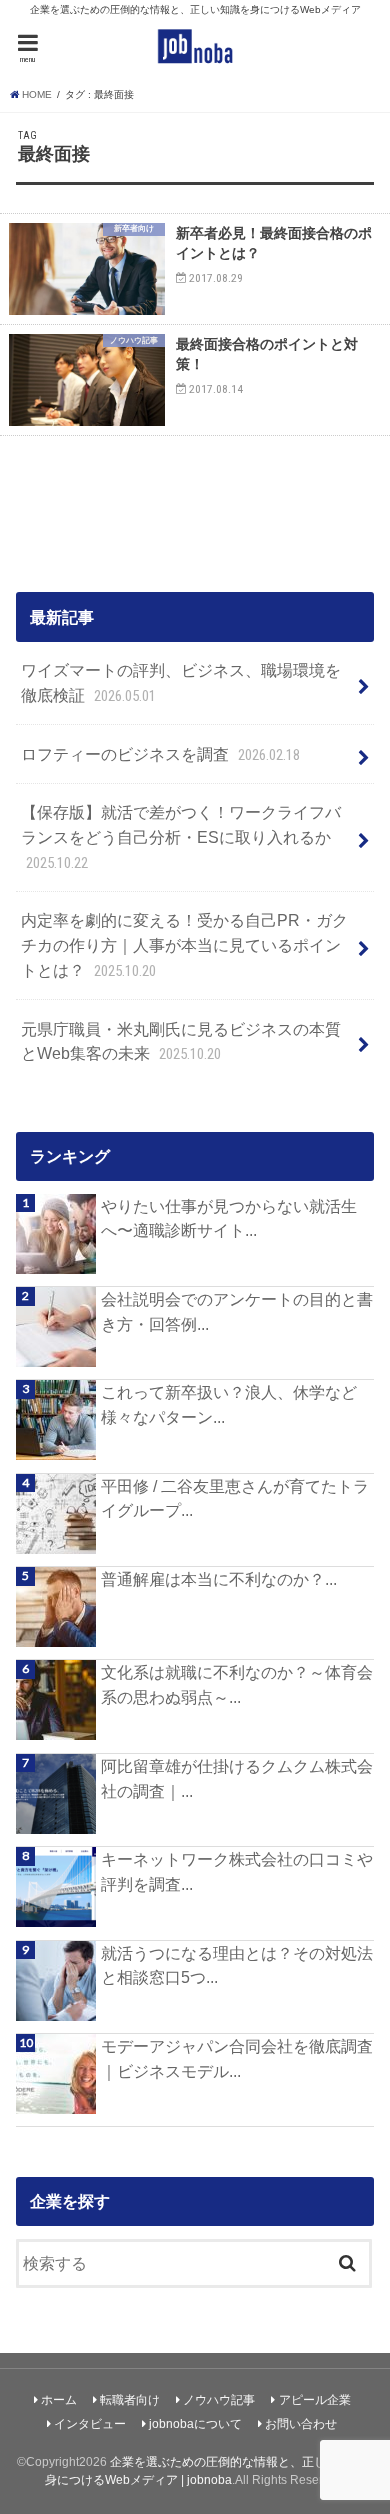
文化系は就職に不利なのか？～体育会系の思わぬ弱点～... (237, 1684)
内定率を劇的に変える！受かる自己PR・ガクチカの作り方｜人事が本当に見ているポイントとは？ (184, 945)
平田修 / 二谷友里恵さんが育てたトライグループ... (235, 1498)
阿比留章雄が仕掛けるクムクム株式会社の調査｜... (237, 1778)
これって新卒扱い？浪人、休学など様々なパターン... (229, 1404)
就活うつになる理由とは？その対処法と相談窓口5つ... (237, 1965)
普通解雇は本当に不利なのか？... (219, 1579)
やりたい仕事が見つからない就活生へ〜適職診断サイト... (229, 1218)
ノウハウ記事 (219, 2400)
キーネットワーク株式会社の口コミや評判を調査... (237, 1871)
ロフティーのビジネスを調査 (160, 754)
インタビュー (90, 2424)
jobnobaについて (195, 2424)
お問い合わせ (301, 2424)
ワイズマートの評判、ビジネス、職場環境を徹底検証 (181, 683)
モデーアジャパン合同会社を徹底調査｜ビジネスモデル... (237, 2058)
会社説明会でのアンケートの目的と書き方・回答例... (237, 1311)
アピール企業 (315, 2400)
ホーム (59, 2400)
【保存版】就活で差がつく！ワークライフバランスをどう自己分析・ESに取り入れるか (181, 837)
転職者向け (130, 2400)
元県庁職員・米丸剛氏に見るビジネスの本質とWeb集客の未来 (181, 1042)
